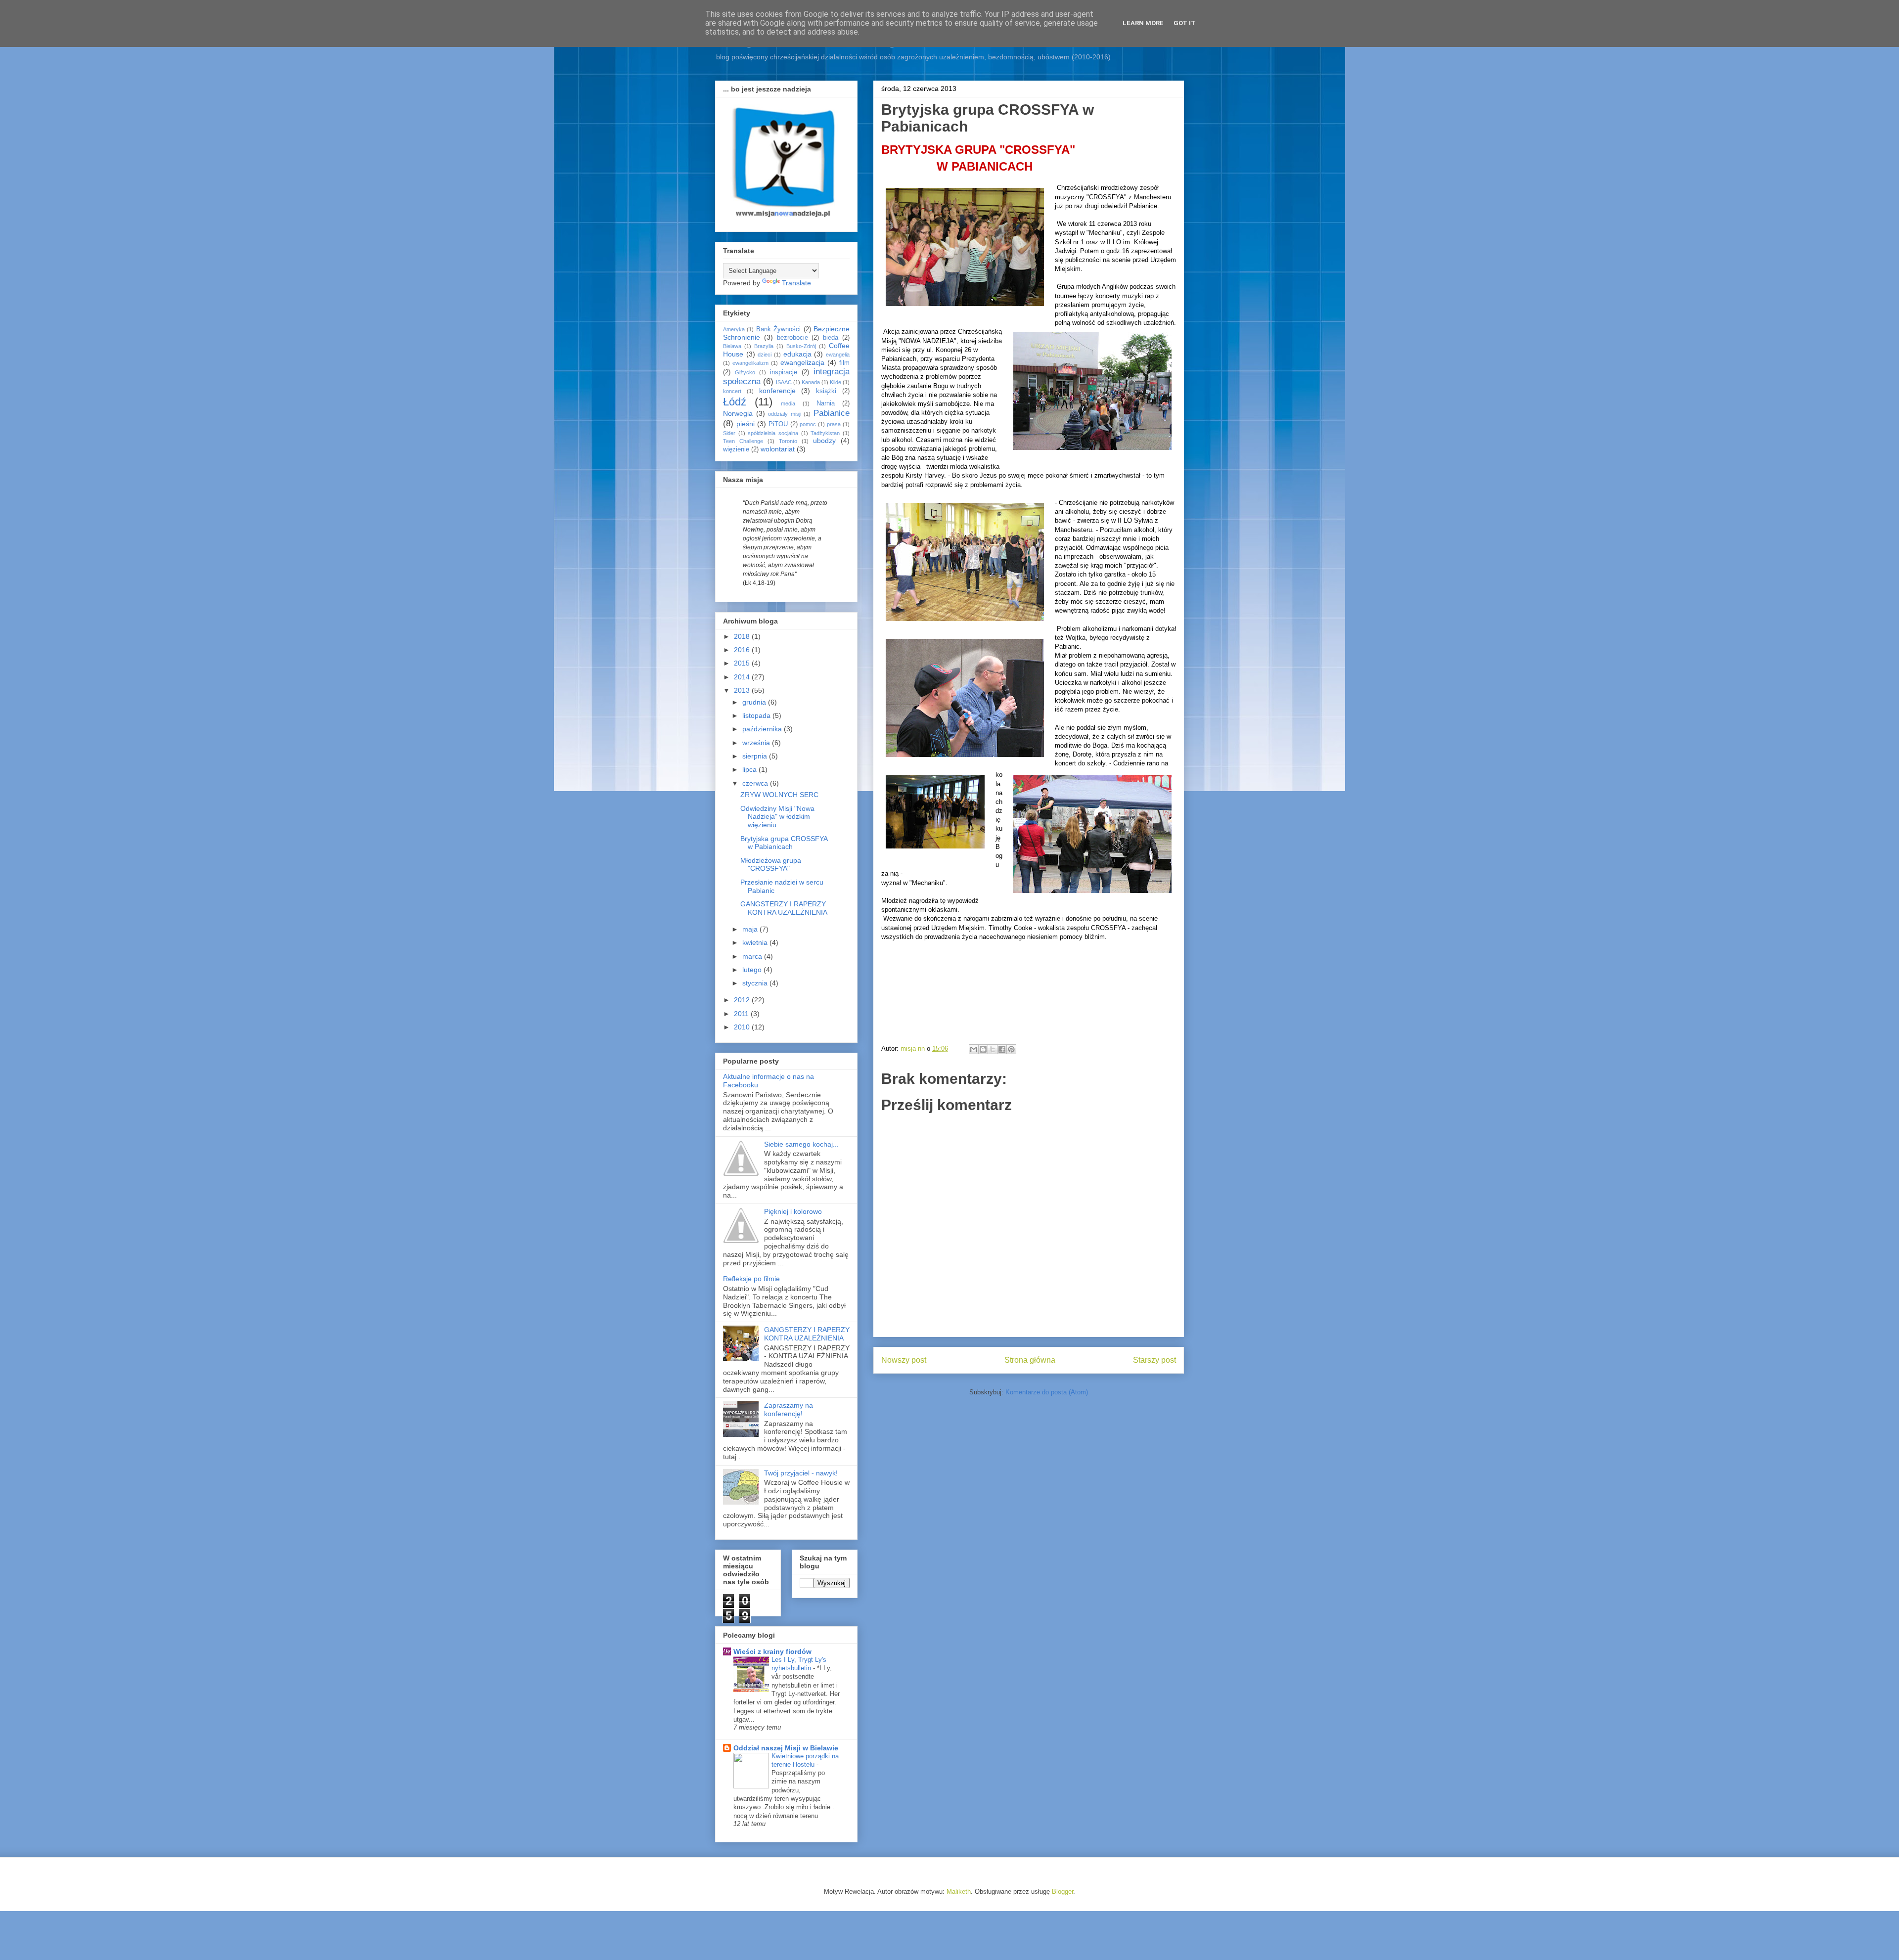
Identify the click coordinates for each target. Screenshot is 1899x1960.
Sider (729, 433)
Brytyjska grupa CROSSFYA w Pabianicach (784, 843)
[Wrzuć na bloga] (983, 1049)
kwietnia (756, 942)
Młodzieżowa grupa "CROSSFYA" (771, 865)
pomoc (808, 424)
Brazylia (764, 346)
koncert (732, 391)
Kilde (836, 382)
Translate (796, 283)
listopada (757, 715)
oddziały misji (785, 414)
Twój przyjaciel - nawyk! (801, 1473)
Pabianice (832, 413)
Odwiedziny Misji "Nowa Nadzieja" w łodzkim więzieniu (777, 817)
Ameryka (734, 329)
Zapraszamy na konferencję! (789, 1409)
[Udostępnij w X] (993, 1049)
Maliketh (959, 1892)
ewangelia (838, 355)
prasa (834, 424)
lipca (750, 769)
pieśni (746, 424)
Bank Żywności (778, 329)
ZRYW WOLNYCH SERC (779, 795)
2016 (743, 650)
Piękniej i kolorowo (793, 1211)
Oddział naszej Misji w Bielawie (786, 1748)
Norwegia (738, 413)
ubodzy (824, 441)
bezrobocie (792, 338)
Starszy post (1154, 1360)
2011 (742, 1014)
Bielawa (732, 346)
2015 (743, 663)
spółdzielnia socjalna (773, 433)
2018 (743, 636)
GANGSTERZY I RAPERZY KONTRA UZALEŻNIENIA (784, 908)
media (788, 403)
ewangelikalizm (750, 363)
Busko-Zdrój (801, 346)
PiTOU (778, 424)
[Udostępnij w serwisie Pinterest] (1011, 1049)
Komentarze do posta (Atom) (1047, 1392)
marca (753, 956)
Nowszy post (904, 1360)
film (844, 363)
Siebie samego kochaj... (801, 1144)
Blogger (1063, 1892)
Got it (1185, 23)
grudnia (755, 702)
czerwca (756, 783)
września (757, 743)
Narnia (826, 403)
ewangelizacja (802, 362)
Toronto (788, 441)
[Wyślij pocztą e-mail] (974, 1049)
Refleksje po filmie (751, 1279)
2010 (743, 1027)
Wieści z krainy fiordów (772, 1651)
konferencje (777, 391)
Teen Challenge (743, 441)
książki (826, 391)
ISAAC (784, 382)
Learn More (1143, 23)
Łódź (735, 402)
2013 (743, 690)
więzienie (736, 449)
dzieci (765, 355)
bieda (831, 338)
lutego (753, 970)
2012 (743, 1000)
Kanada (811, 382)
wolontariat (778, 449)
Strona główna (1030, 1360)
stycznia (756, 983)
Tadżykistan (825, 433)
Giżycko (745, 372)
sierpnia (756, 756)
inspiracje (784, 372)
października (763, 729)
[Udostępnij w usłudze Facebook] (1002, 1049)
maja (751, 929)
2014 (743, 677)
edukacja (797, 354)
